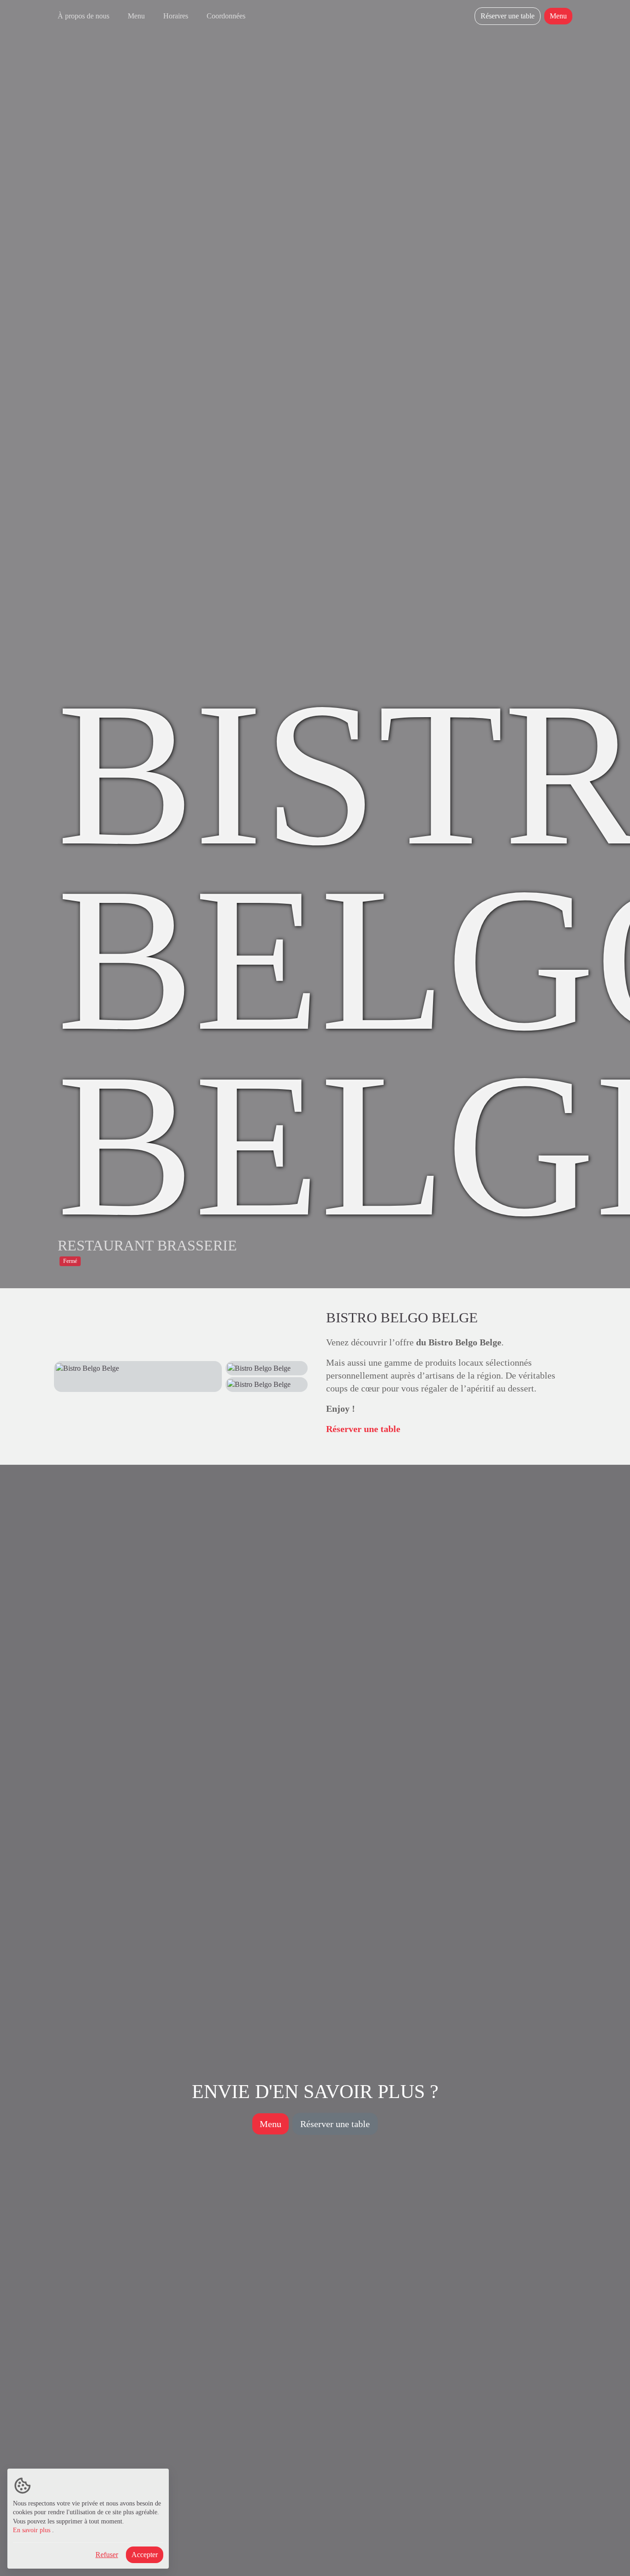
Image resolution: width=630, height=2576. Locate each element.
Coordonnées (226, 16)
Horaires (176, 16)
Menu (136, 16)
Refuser (107, 2555)
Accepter (145, 2555)
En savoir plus (32, 2530)
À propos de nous (83, 16)
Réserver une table (508, 16)
